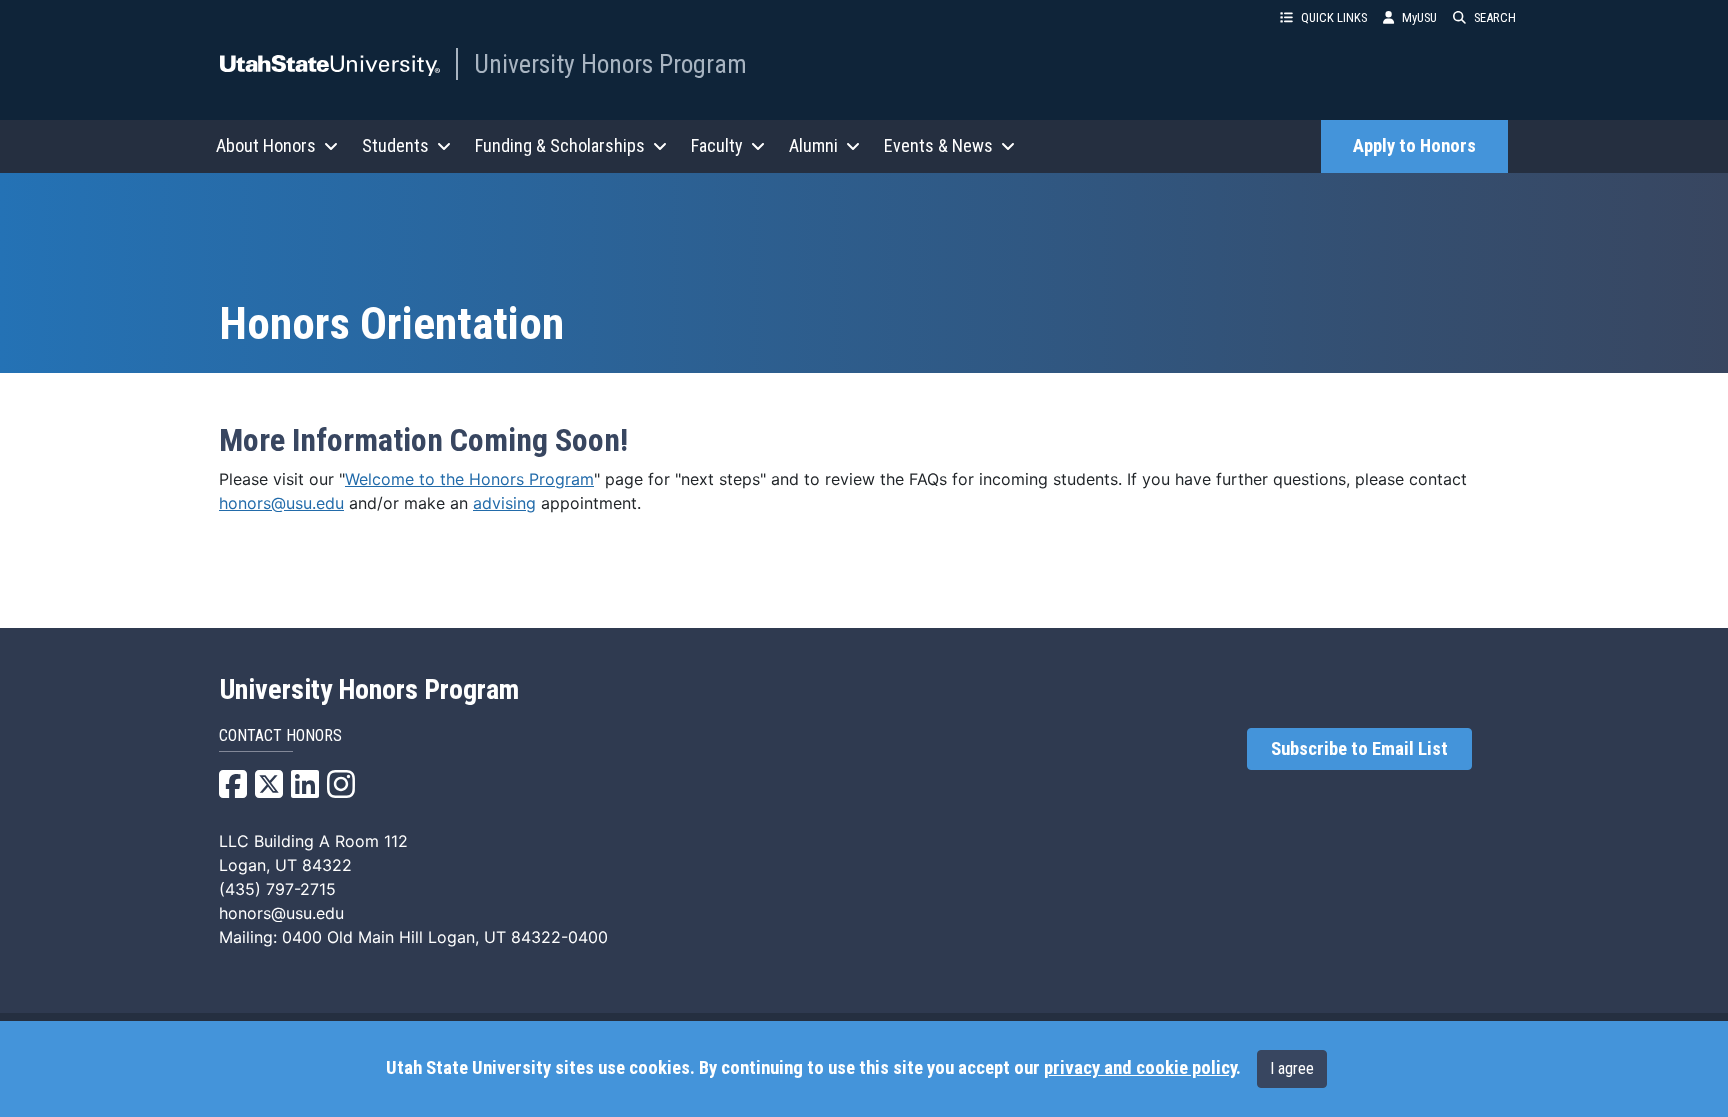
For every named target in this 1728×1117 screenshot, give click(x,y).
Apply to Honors (1414, 146)
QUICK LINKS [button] (1334, 17)
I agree (1292, 1068)
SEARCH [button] (1495, 17)
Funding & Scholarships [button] (560, 145)
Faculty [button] (717, 145)
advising (504, 503)
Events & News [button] (938, 145)
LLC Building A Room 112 (313, 841)
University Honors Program (610, 64)
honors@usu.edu (281, 503)
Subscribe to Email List (1359, 749)
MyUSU (1419, 17)
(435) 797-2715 (277, 889)
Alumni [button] (813, 145)
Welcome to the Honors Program (469, 479)
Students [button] (395, 145)
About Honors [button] (266, 145)
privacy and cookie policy (1140, 1068)
